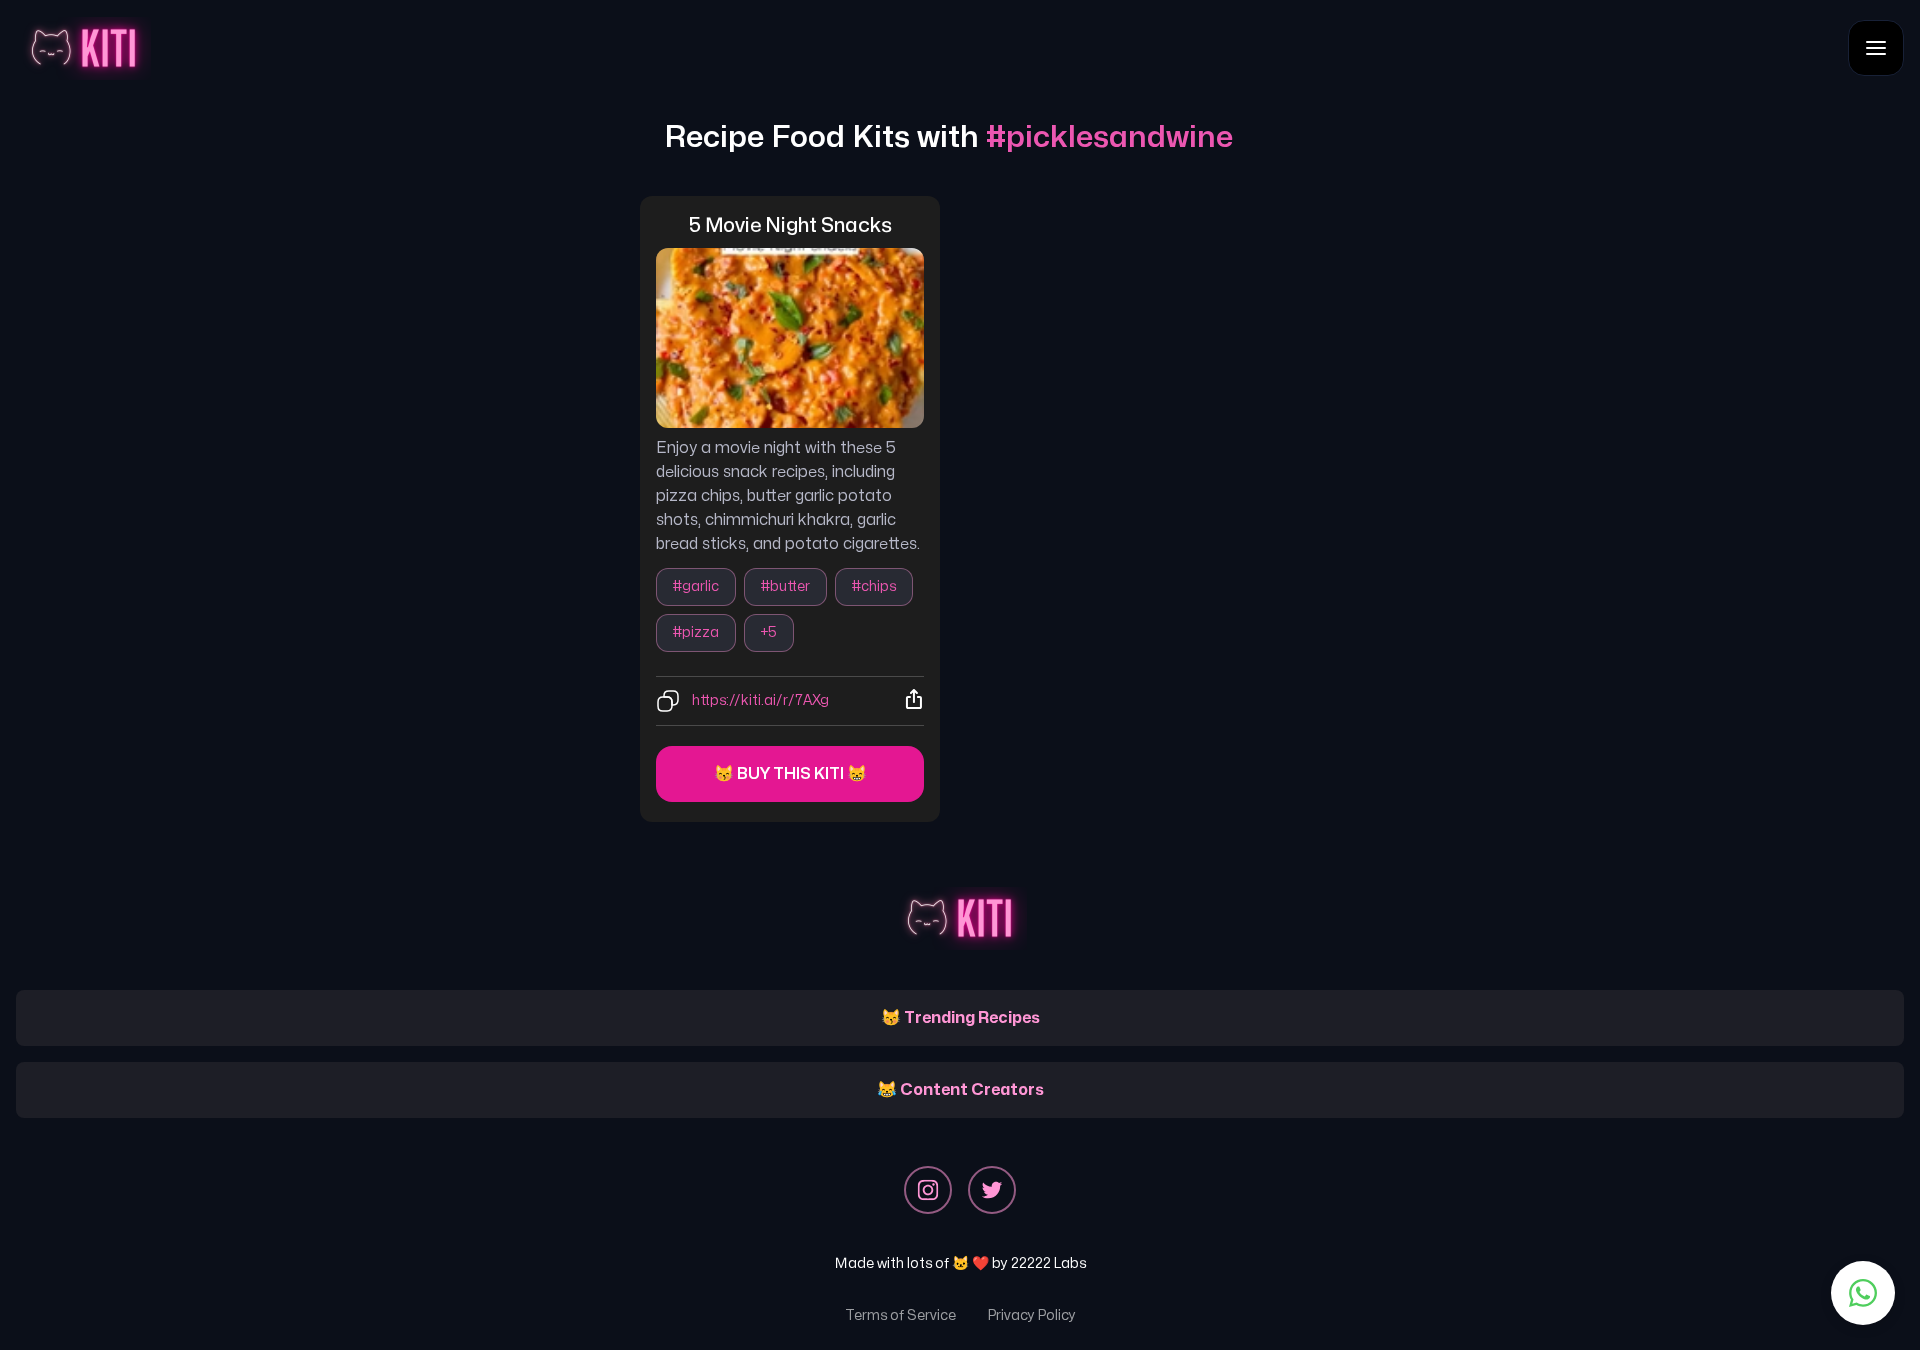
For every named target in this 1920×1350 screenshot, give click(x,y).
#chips (874, 586)
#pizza (696, 632)
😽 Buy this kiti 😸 (790, 774)
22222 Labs (1048, 1263)
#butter (785, 586)
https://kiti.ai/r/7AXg (760, 700)
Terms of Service (900, 1315)
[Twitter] (992, 1190)
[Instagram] (928, 1190)
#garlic (696, 586)
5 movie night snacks (790, 225)
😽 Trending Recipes (960, 1018)
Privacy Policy (1032, 1315)
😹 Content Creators (960, 1090)
